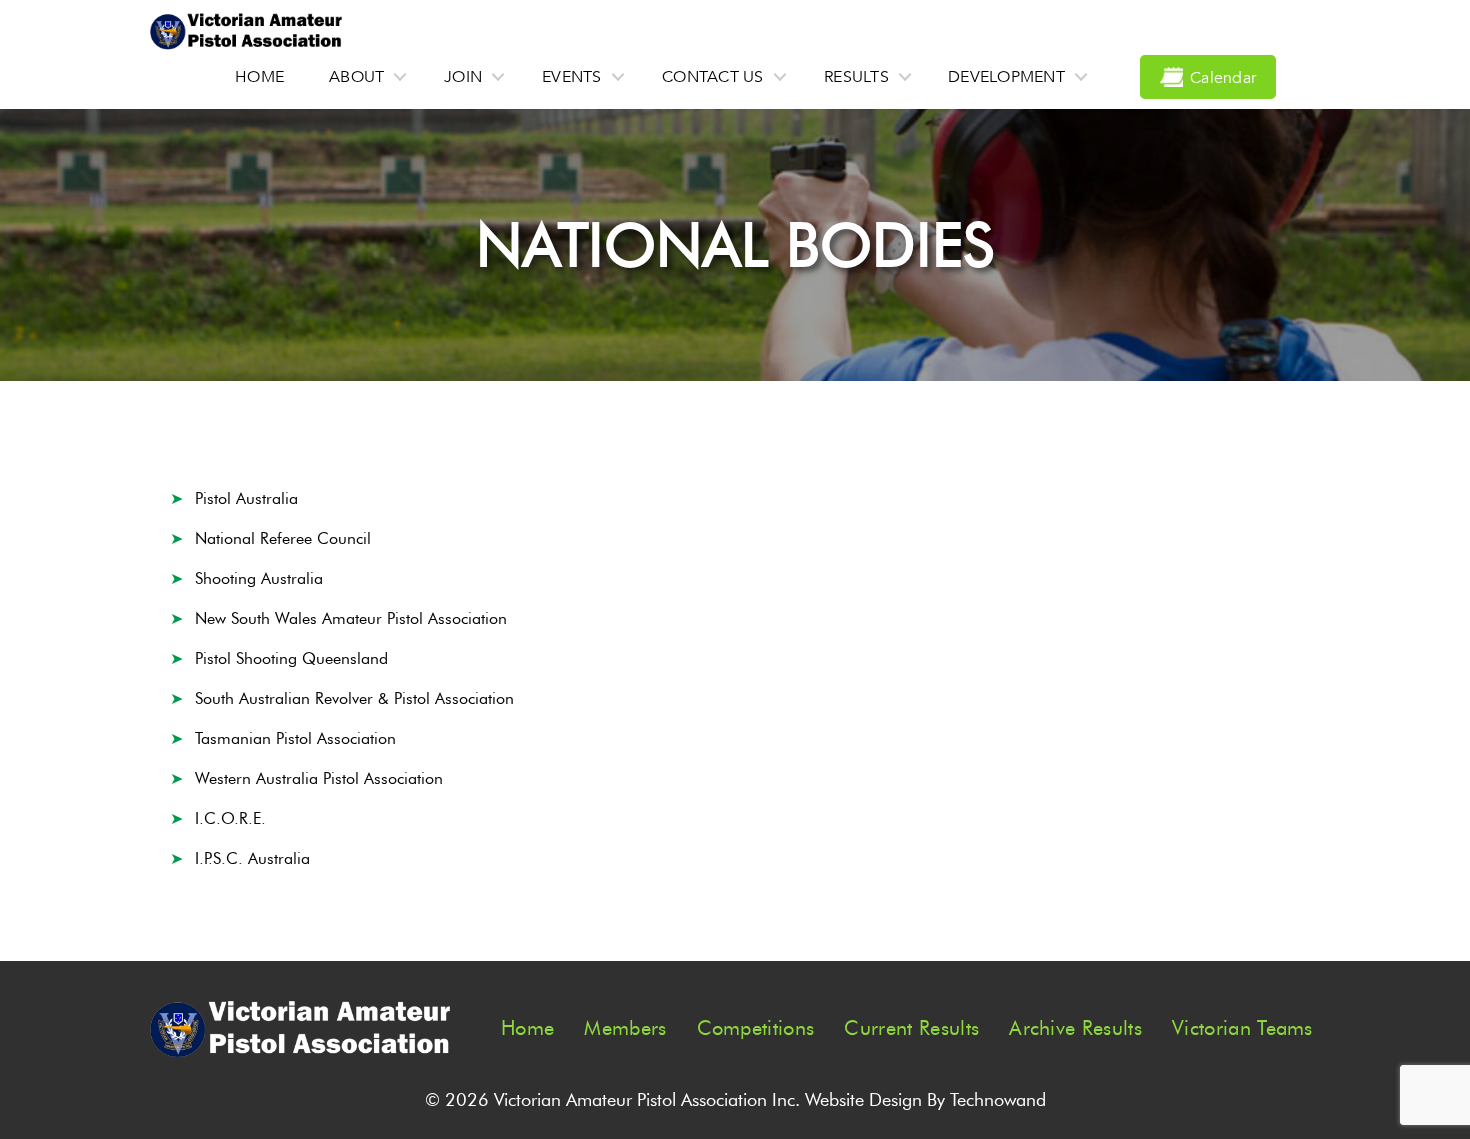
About (356, 77)
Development (1006, 77)
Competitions (756, 1028)
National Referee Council (283, 538)
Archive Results (1075, 1028)
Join (463, 77)
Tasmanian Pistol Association (295, 738)
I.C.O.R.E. (230, 818)
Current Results (911, 1028)
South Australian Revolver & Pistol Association (354, 698)
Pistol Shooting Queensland (291, 658)
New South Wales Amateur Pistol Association (351, 618)
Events (572, 77)
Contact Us (713, 77)
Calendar (1223, 78)
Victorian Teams (1242, 1028)
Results (856, 77)
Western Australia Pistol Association (319, 778)
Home (259, 77)
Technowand (998, 1100)
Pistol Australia (246, 498)
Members (625, 1028)
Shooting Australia (259, 578)
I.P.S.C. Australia (252, 858)
